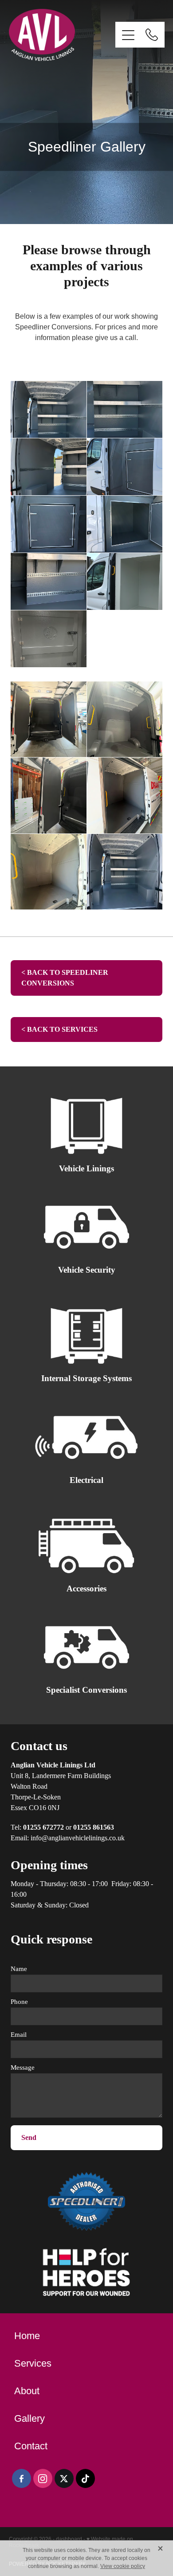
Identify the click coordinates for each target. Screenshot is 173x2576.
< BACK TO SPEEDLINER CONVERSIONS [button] (65, 978)
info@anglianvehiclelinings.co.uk (78, 1838)
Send (29, 2137)
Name (19, 1969)
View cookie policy (123, 2566)
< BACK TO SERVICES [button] (59, 1029)
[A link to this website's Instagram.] (43, 2478)
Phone (19, 2002)
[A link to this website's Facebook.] (22, 2478)
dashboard (69, 2539)
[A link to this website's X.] (64, 2478)
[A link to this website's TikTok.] (85, 2478)
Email (19, 2035)
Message (23, 2068)
